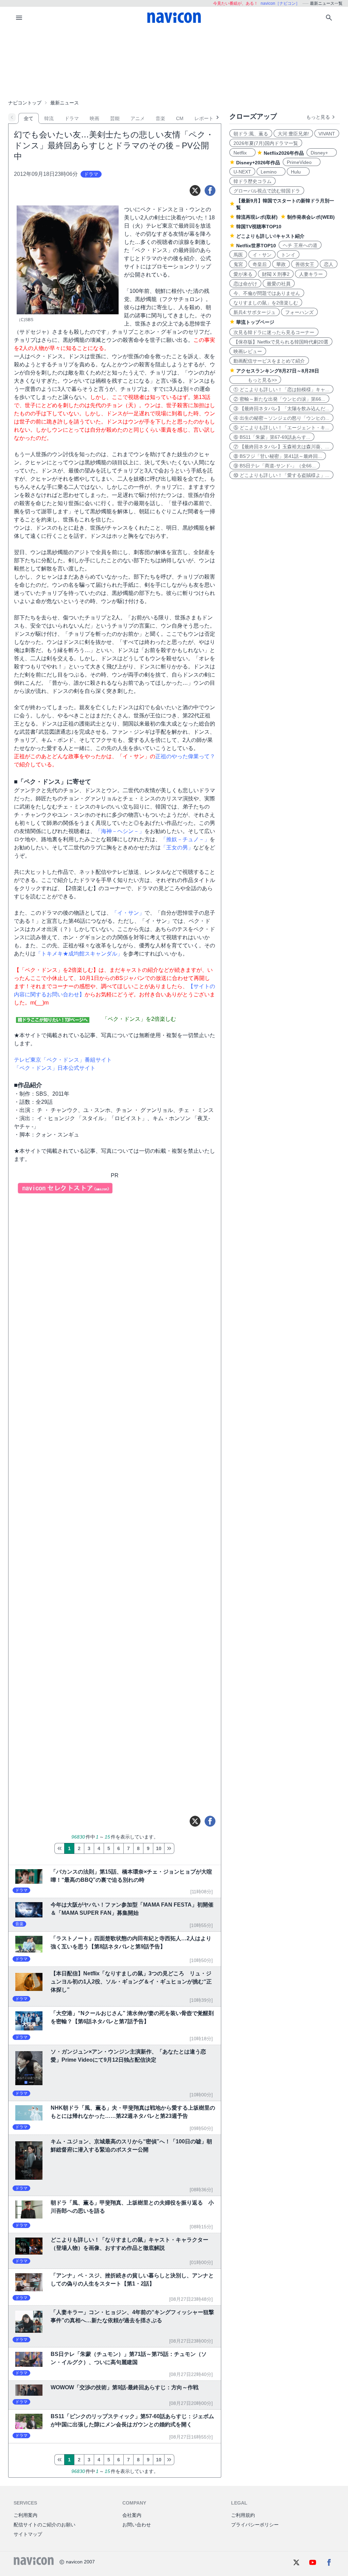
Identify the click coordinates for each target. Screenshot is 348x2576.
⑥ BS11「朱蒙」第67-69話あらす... (272, 437)
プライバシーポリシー (255, 2525)
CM (180, 118)
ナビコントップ (25, 103)
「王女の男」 (177, 847)
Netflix (242, 153)
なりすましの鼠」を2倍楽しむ (266, 303)
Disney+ (322, 153)
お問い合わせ (137, 2525)
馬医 (238, 255)
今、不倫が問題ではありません (267, 293)
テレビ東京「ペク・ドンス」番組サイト (63, 1060)
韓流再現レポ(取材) (257, 217)
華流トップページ (255, 322)
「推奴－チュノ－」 (185, 839)
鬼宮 (238, 264)
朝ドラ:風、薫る (251, 134)
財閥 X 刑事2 (276, 274)
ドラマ (72, 118)
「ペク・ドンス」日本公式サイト (55, 1068)
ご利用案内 (25, 2515)
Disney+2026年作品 (258, 163)
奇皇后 (260, 264)
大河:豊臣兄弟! (293, 134)
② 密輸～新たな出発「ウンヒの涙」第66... (279, 399)
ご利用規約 (243, 2515)
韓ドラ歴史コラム (253, 181)
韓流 (49, 118)
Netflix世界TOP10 (256, 246)
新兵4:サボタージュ (255, 312)
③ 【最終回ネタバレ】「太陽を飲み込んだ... (281, 409)
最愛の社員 (279, 284)
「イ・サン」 (128, 913)
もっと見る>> (255, 380)
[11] (169, 1848)
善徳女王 (305, 264)
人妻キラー (311, 274)
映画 (94, 118)
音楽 (160, 118)
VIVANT (327, 134)
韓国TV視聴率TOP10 (259, 227)
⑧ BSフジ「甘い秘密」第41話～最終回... (278, 456)
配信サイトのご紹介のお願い (45, 2525)
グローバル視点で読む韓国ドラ (267, 191)
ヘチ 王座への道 (300, 245)
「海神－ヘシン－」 (120, 831)
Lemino (271, 172)
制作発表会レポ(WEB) (311, 217)
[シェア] (210, 190)
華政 (281, 264)
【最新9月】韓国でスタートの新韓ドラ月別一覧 (285, 204)
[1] (59, 1848)
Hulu (298, 172)
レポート (204, 118)
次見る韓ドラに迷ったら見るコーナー (274, 332)
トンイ (288, 255)
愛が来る (243, 274)
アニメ (138, 118)
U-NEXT (242, 172)
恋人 (329, 264)
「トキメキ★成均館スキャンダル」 (79, 954)
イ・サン (262, 255)
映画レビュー (248, 351)
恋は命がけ (245, 284)
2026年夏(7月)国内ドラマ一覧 (266, 143)
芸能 (115, 118)
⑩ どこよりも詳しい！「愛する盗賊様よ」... (281, 475)
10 (159, 1848)
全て (29, 118)
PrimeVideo (302, 162)
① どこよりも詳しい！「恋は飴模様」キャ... (281, 389)
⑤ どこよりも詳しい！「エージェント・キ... (281, 428)
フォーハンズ (299, 312)
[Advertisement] (174, 63)
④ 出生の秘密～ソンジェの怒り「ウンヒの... (281, 418)
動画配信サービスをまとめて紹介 (269, 361)
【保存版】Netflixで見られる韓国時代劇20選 (281, 342)
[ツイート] (195, 190)
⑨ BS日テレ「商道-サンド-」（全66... (275, 466)
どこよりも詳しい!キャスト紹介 (270, 236)
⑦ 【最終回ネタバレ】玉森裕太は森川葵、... (281, 447)
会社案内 (132, 2515)
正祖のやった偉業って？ (185, 756)
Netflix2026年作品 (284, 153)
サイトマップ (28, 2534)
